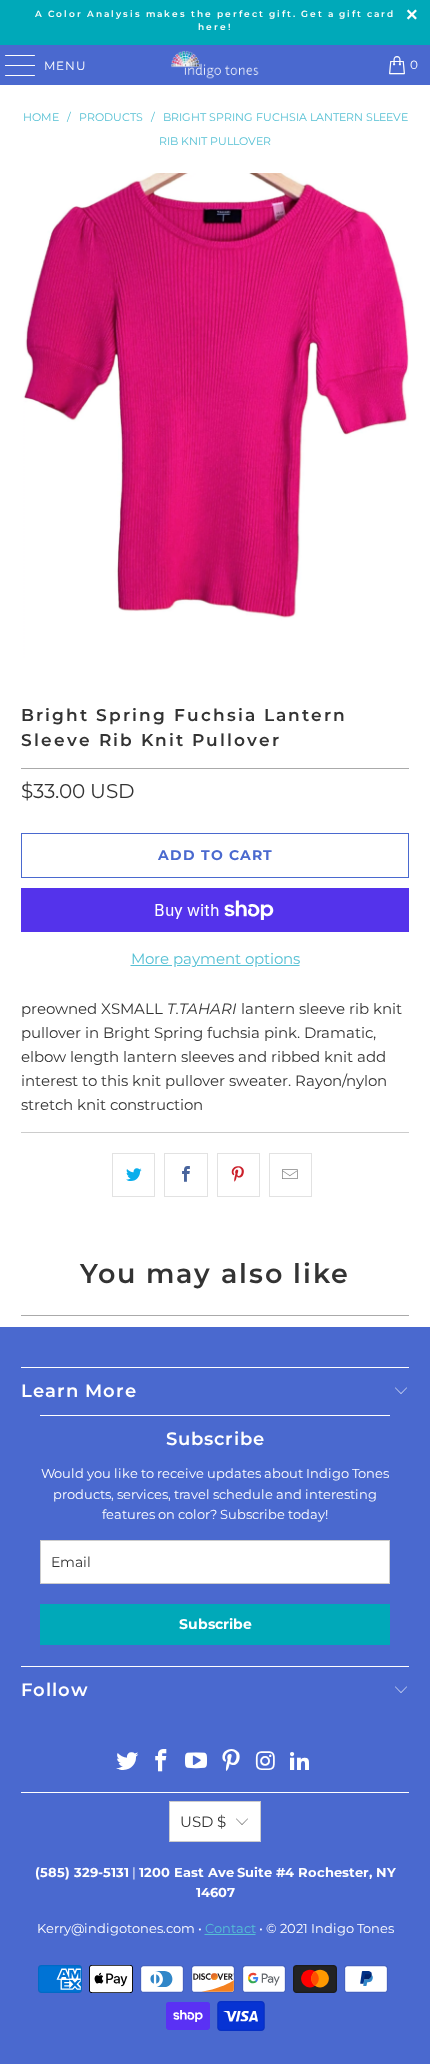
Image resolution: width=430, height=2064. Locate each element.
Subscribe (215, 1624)
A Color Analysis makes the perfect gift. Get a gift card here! (215, 20)
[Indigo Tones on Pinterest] (232, 1762)
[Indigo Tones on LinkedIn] (301, 1762)
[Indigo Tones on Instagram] (266, 1762)
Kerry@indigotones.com (116, 1928)
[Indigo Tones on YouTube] (197, 1762)
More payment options (215, 958)
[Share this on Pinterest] (238, 1175)
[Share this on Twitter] (133, 1175)
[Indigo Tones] (215, 65)
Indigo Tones (352, 1928)
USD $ (203, 1821)
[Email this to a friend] (290, 1175)
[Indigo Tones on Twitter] (127, 1762)
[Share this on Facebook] (185, 1175)
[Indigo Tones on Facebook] (162, 1762)
